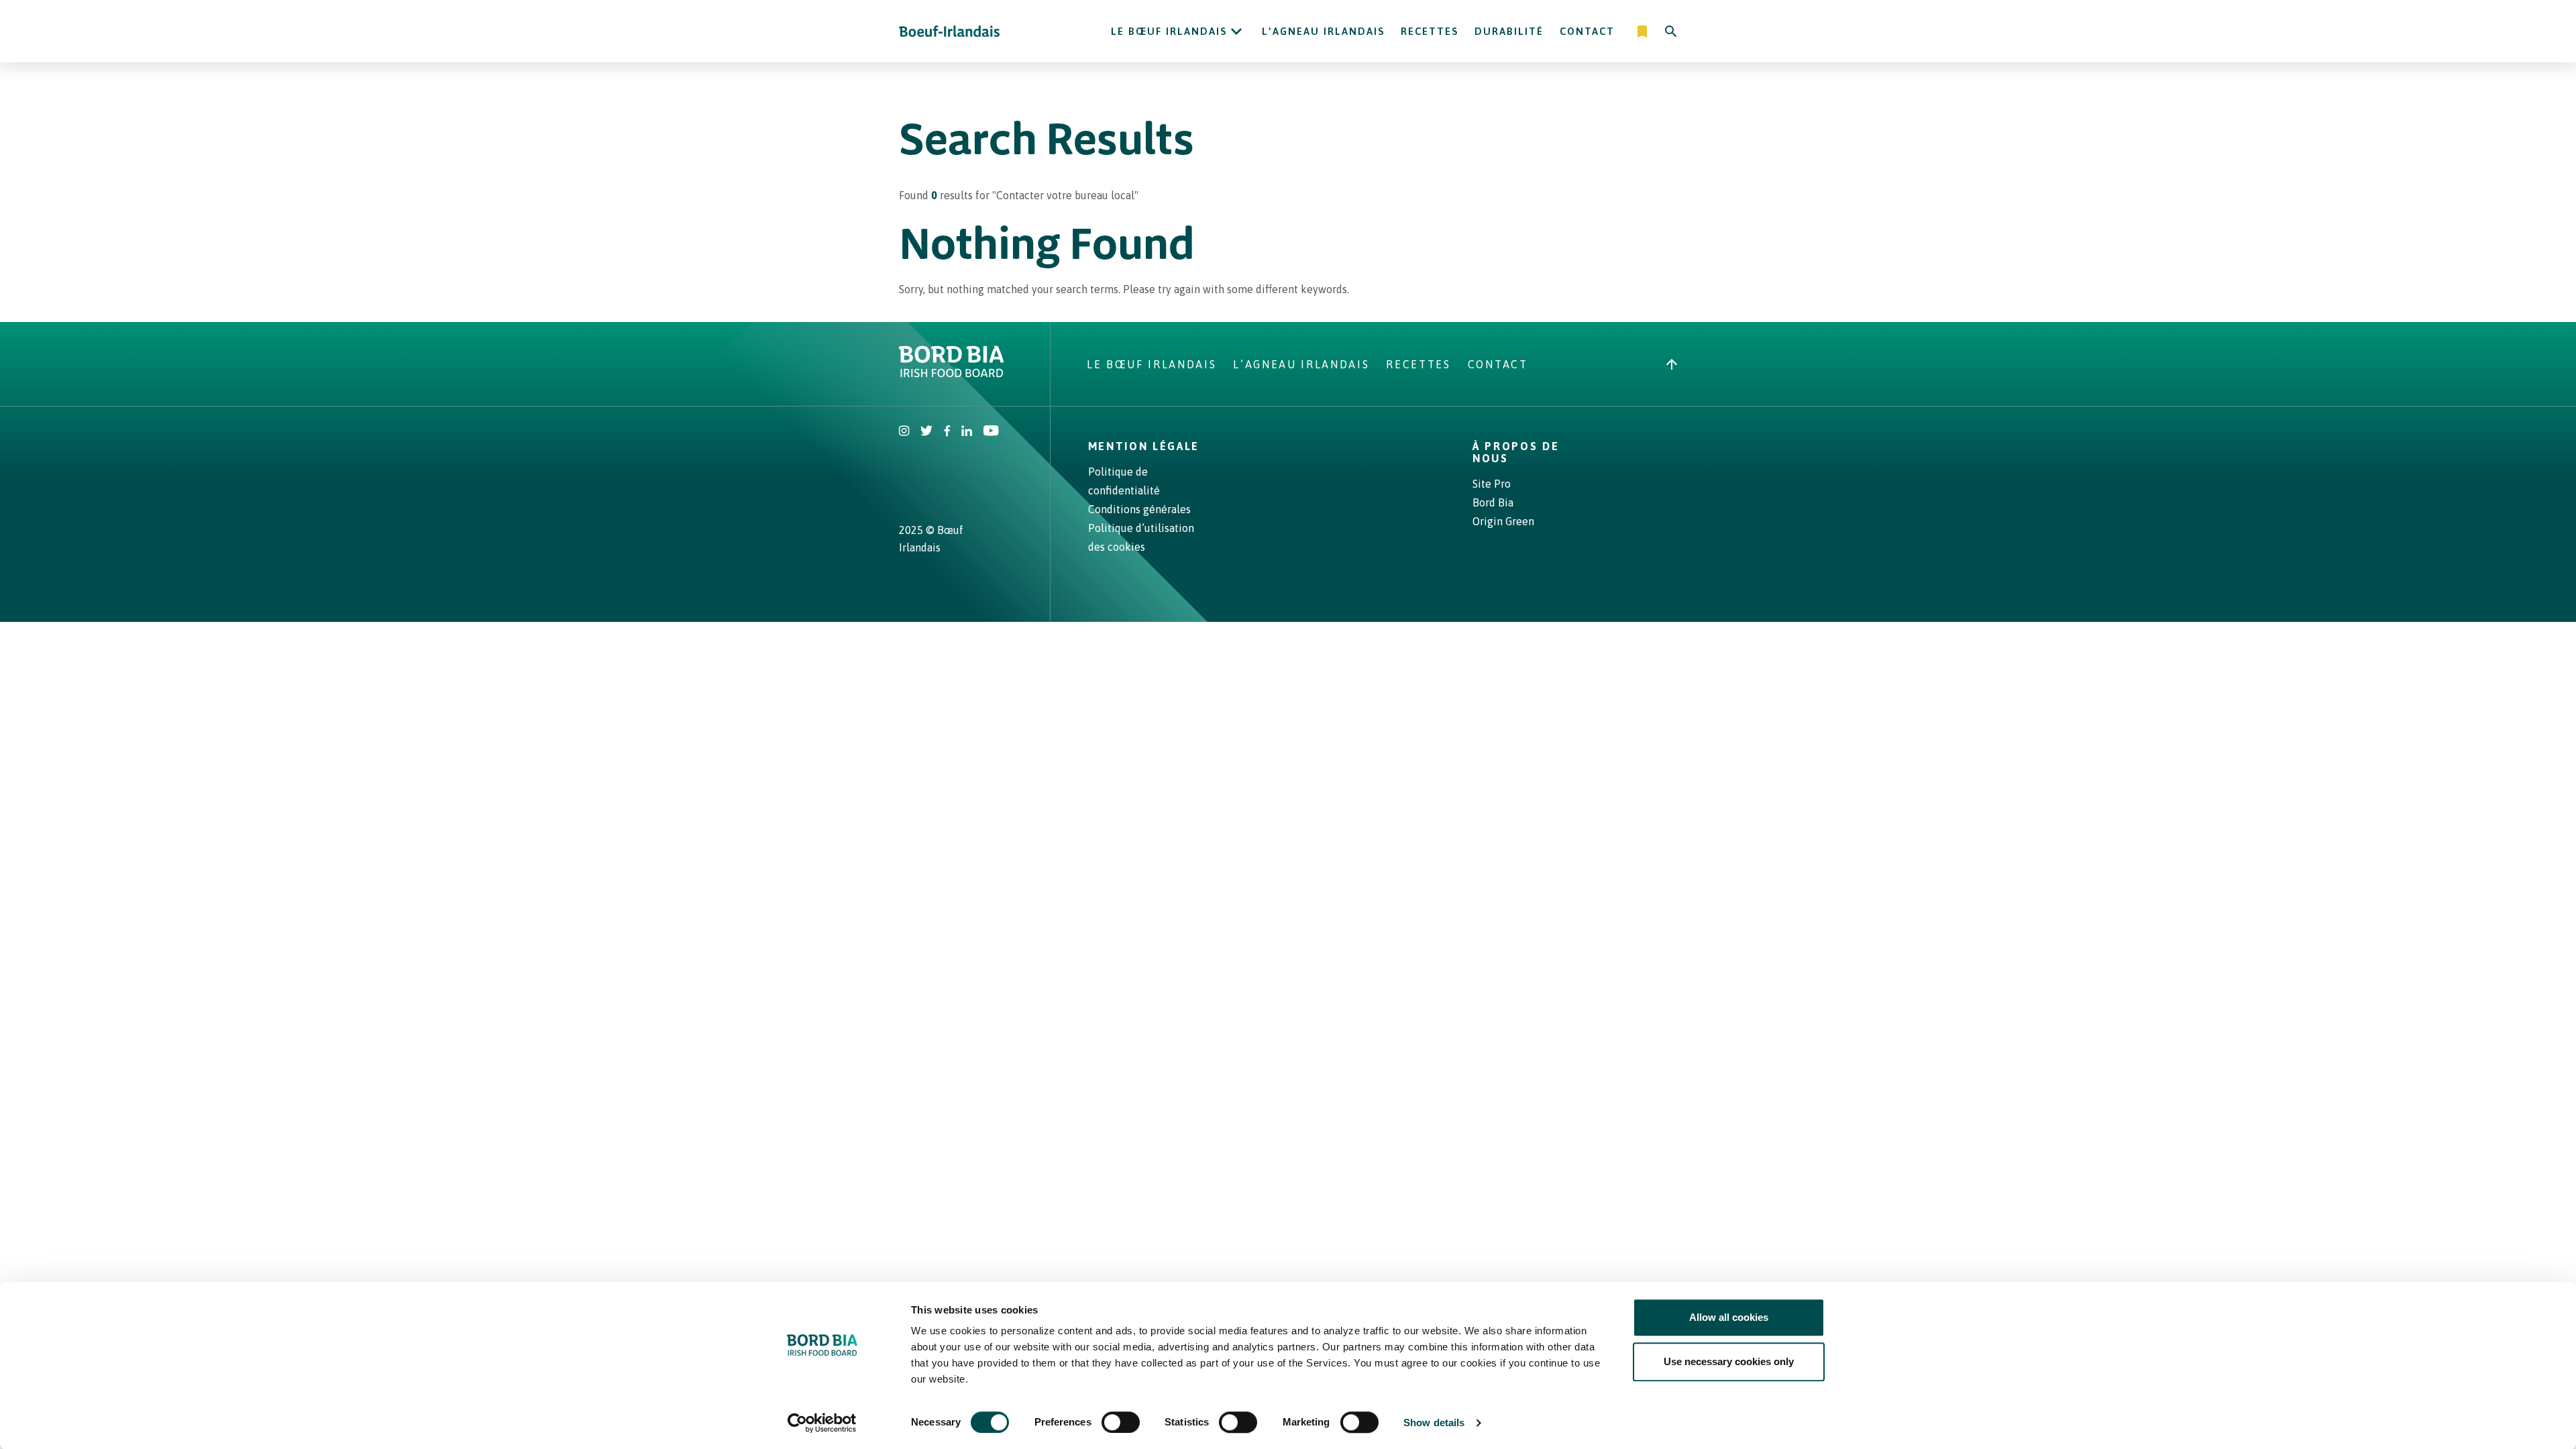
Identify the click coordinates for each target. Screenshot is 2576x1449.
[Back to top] (1672, 364)
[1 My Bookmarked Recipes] (1643, 32)
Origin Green (1503, 521)
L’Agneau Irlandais (1323, 31)
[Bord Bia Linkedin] (967, 432)
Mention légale (1144, 446)
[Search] (1671, 32)
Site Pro (1492, 484)
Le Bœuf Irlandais (1169, 31)
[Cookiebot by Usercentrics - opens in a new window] (822, 1423)
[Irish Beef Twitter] (927, 432)
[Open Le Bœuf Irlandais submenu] (1236, 32)
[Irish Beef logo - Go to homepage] (949, 31)
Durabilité (1509, 31)
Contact (1587, 31)
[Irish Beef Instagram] (904, 432)
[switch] (1121, 1422)
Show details (1434, 1423)
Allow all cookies (1729, 1317)
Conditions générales (1139, 509)
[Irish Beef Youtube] (990, 432)
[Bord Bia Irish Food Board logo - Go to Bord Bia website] (952, 374)
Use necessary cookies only (1729, 1361)
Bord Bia (1493, 502)
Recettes (1430, 31)
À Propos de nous (1516, 452)
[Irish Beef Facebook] (947, 432)
